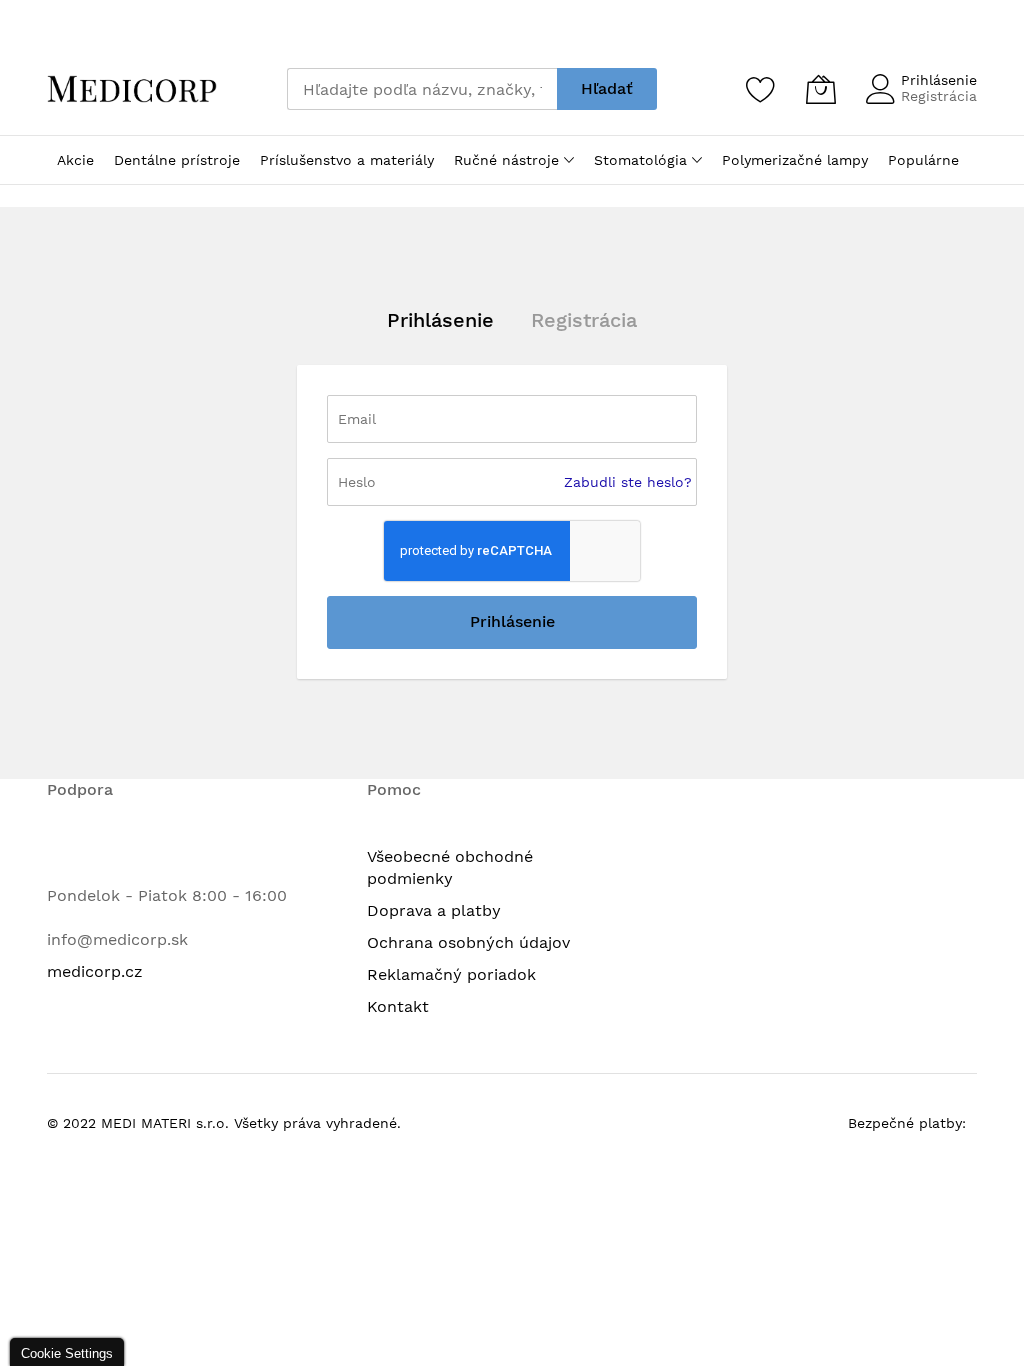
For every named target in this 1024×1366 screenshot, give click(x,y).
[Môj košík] (821, 89)
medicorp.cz (95, 971)
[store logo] (132, 89)
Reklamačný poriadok (451, 974)
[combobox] (422, 89)
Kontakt (398, 1006)
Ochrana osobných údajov (468, 942)
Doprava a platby (434, 910)
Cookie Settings (67, 1353)
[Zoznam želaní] (761, 89)
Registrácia (939, 96)
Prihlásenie (939, 80)
